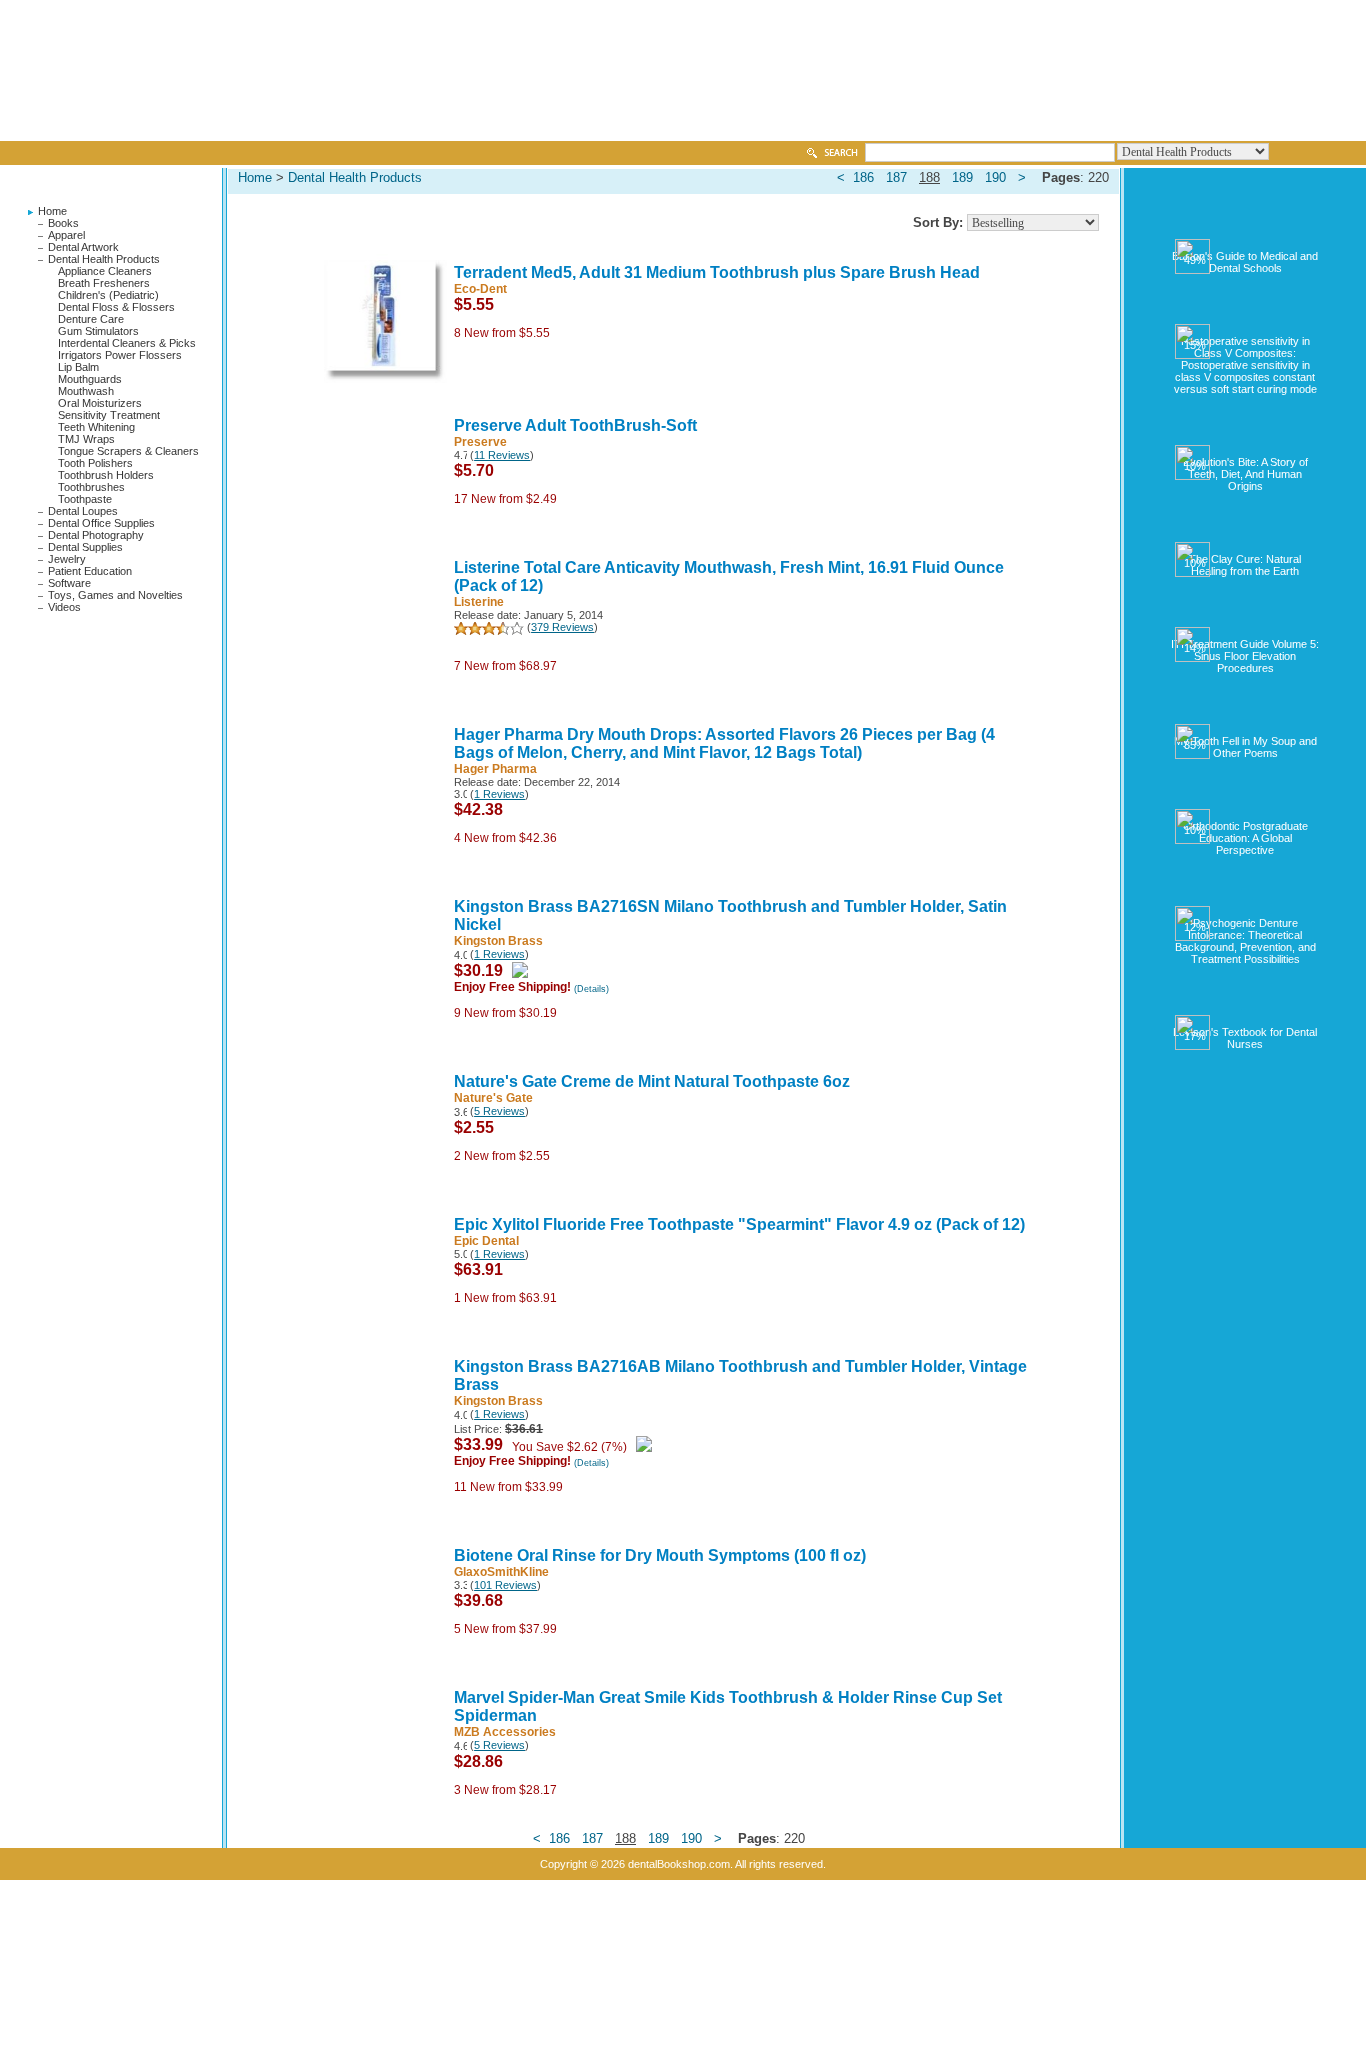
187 (896, 177)
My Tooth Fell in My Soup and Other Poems (1245, 747)
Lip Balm (78, 367)
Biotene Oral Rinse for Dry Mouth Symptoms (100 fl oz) (660, 1555)
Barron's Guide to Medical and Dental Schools (1245, 262)
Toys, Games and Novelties (115, 595)
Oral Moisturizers (100, 403)
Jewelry (67, 559)
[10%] (1245, 436)
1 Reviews (499, 794)
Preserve (480, 442)
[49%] (1245, 230)
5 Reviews (499, 1111)
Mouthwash (86, 391)
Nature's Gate (493, 1098)
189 (962, 177)
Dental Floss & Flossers (116, 307)
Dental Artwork (83, 247)
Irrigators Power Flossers (120, 355)
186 (863, 177)
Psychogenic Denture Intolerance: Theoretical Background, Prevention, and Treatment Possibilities (1245, 941)
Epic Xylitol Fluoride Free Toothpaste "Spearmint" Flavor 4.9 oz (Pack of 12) (739, 1224)
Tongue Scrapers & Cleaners (128, 451)
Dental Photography (96, 535)
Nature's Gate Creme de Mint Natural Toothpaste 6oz (652, 1081)
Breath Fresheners (104, 283)
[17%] (1245, 1006)
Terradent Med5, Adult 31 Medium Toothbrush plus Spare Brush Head (717, 272)
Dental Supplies (85, 547)
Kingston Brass (498, 941)
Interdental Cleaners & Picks (127, 343)
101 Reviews (505, 1585)
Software (69, 583)
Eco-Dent (480, 289)
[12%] (1245, 897)
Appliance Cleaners (105, 271)
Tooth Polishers (95, 463)
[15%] (1245, 315)
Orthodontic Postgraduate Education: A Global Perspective (1245, 838)
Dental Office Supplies (101, 523)
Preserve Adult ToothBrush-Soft (575, 425)
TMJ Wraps (86, 439)
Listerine (479, 602)
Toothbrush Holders (106, 475)
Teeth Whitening (96, 427)
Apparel (66, 235)
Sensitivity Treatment (109, 415)
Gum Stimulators (98, 331)
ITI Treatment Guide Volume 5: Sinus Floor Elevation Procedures (1245, 656)
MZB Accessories (505, 1732)
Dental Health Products (104, 259)
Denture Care (91, 319)
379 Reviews (562, 627)
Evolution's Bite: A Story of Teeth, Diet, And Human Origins (1245, 474)
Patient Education (90, 571)
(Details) (591, 989)
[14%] (1245, 618)
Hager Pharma (495, 769)
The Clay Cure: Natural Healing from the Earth (1245, 565)
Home (52, 211)
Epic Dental (486, 1241)
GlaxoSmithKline (501, 1572)
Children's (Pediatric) (108, 295)
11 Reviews (502, 455)
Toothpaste (85, 499)
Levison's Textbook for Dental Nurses (1245, 1038)
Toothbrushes (91, 487)
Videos (64, 607)
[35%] (1245, 715)
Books (63, 223)
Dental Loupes (83, 511)
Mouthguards (90, 379)
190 (995, 177)
